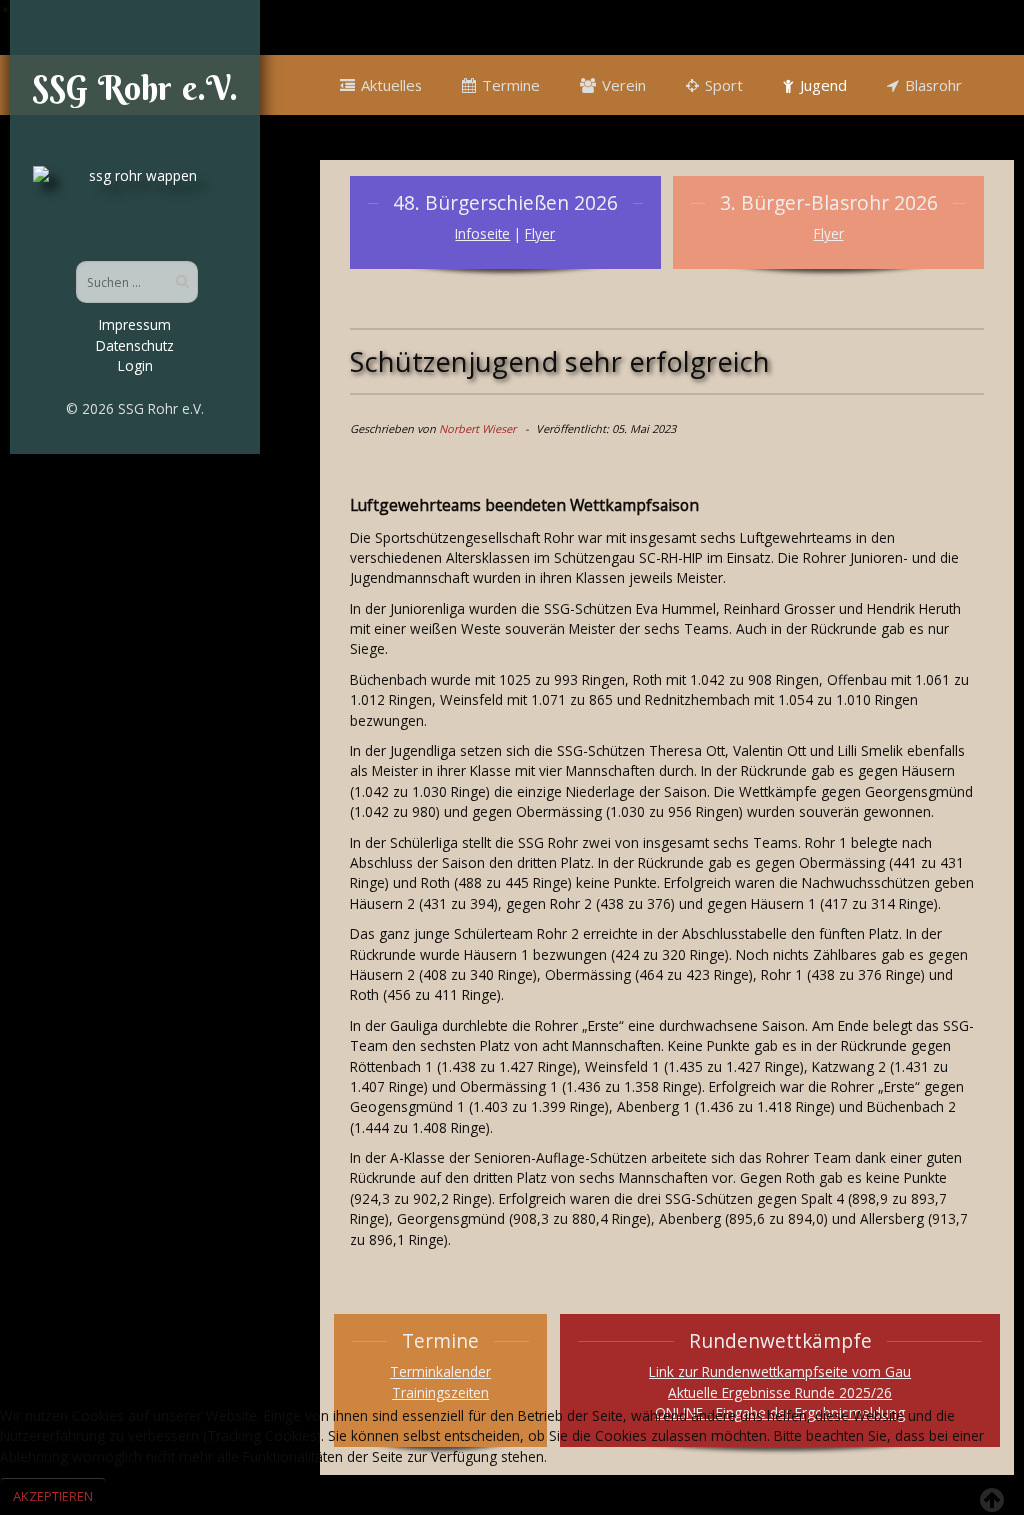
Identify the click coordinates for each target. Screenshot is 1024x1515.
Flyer (540, 233)
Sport (724, 85)
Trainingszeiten (440, 1392)
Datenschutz (135, 345)
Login (135, 365)
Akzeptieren (53, 1496)
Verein (624, 85)
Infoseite (482, 233)
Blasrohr (933, 85)
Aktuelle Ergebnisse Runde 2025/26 (780, 1392)
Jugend (823, 85)
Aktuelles (391, 85)
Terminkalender (440, 1371)
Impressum (135, 324)
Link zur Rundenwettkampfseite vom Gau (780, 1371)
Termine (511, 85)
